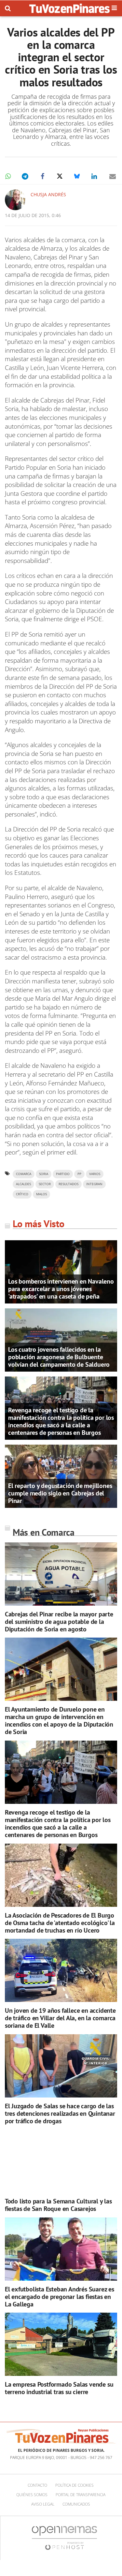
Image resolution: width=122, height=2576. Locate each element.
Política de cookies (75, 2485)
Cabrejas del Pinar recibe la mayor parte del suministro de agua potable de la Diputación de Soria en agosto (59, 1622)
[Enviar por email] (113, 176)
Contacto (37, 2485)
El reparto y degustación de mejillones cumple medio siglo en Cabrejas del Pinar (60, 1493)
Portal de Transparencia (81, 2495)
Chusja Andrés (48, 194)
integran (94, 1184)
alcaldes (23, 1184)
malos (41, 1194)
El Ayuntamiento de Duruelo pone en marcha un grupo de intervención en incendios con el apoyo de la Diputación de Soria (59, 1721)
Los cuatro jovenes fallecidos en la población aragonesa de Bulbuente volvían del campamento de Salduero (59, 1357)
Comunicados (76, 2504)
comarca (24, 1174)
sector (45, 1184)
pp (79, 1174)
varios (95, 1174)
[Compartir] (8, 176)
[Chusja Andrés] (15, 200)
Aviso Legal (43, 2504)
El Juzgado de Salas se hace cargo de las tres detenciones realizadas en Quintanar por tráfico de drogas (60, 2113)
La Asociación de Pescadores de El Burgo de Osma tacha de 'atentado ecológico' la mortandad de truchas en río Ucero (60, 1923)
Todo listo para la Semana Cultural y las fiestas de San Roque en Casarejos (58, 2205)
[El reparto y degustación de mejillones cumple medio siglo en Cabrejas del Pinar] (61, 1476)
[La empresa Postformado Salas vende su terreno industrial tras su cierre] (61, 2344)
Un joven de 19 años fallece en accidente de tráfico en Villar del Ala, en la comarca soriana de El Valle (60, 2018)
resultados (68, 1184)
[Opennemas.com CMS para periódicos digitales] (64, 2538)
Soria (44, 1174)
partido (63, 1174)
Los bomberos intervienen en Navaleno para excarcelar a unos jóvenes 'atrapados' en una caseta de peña (61, 1289)
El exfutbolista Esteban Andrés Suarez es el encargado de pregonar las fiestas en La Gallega (60, 2297)
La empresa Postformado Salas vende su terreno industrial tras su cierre (59, 2388)
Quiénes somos (32, 2495)
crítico (22, 1194)
